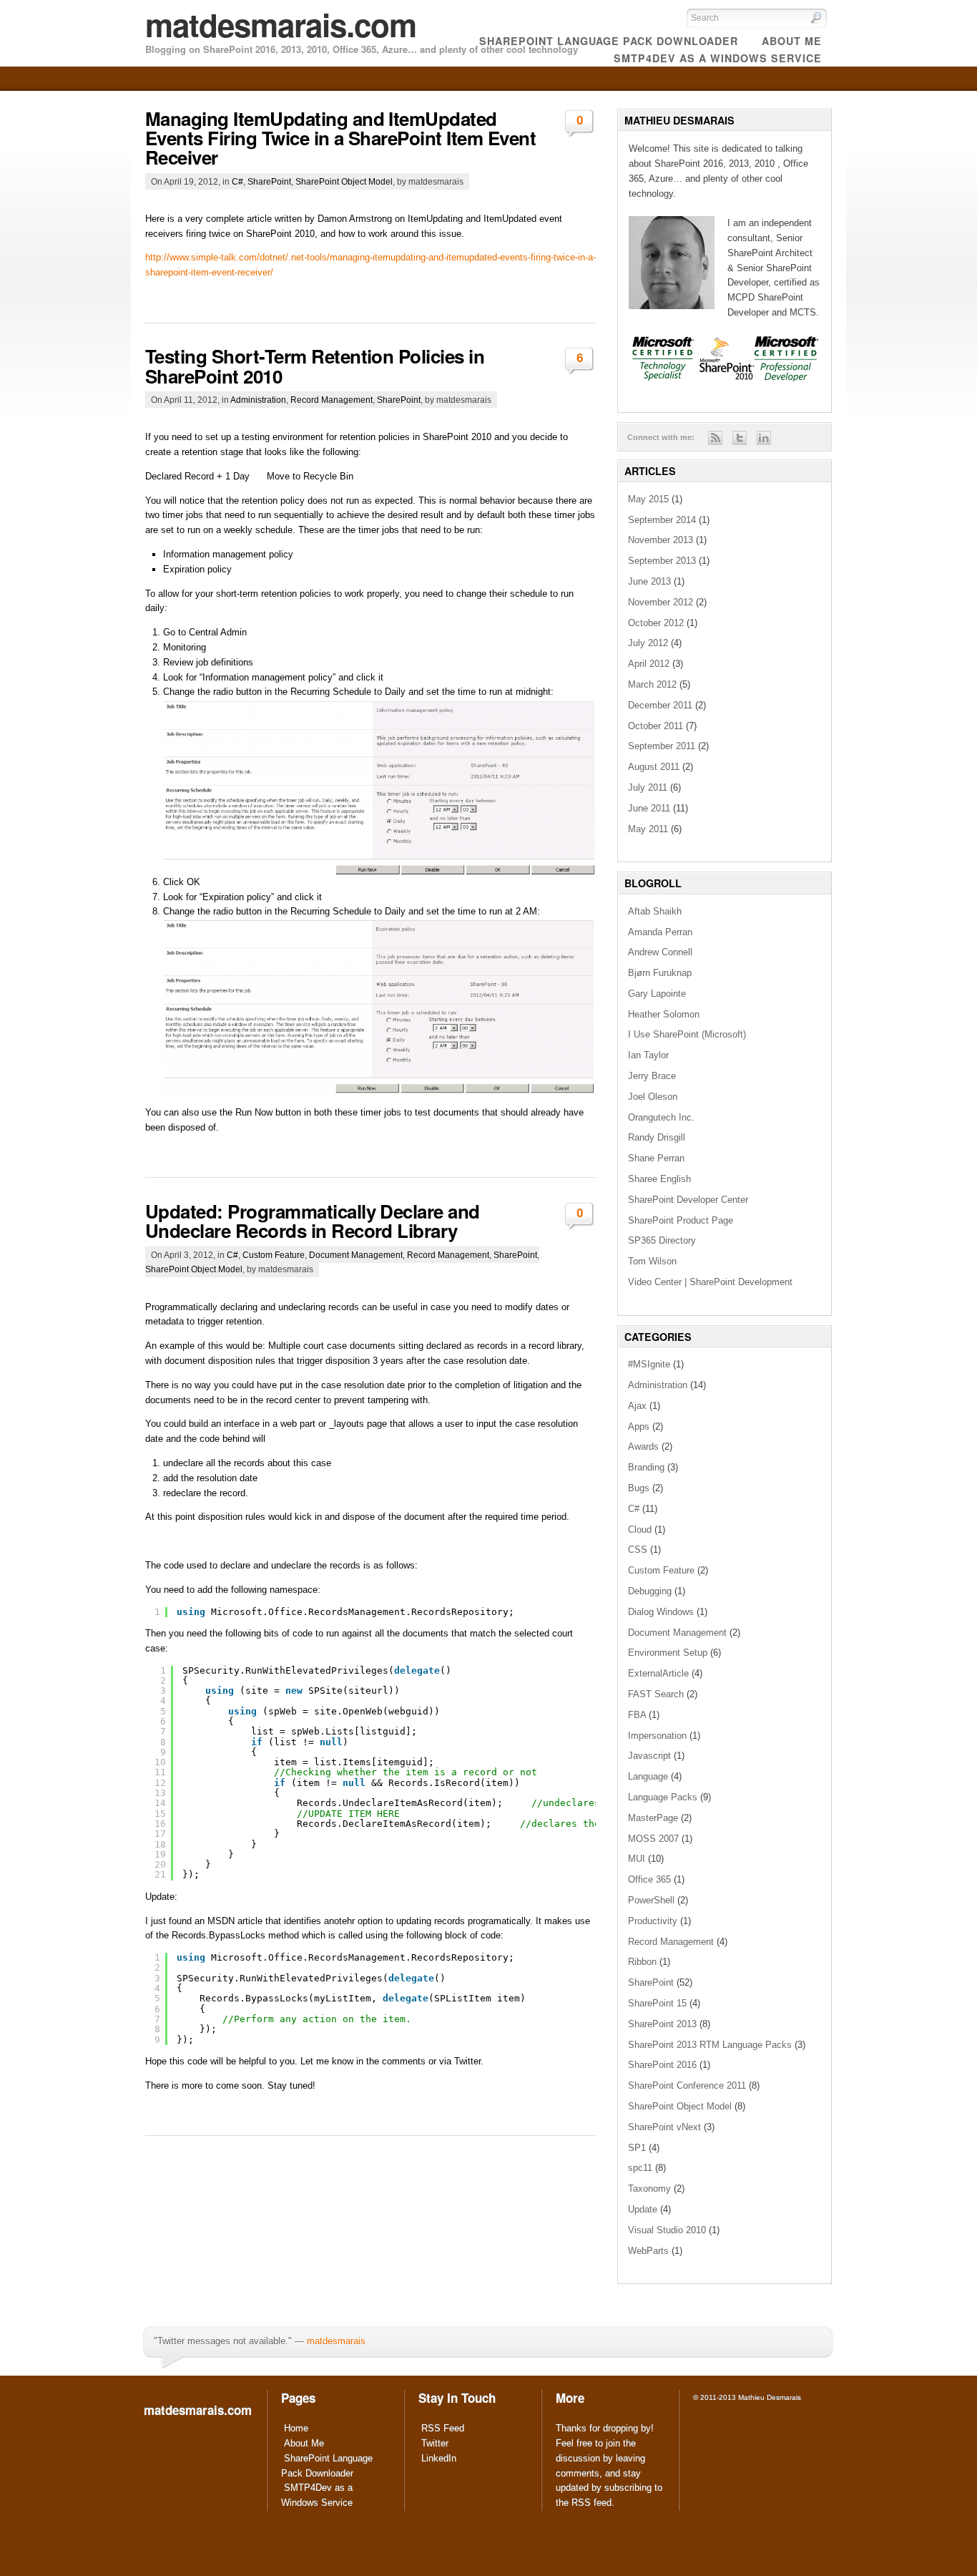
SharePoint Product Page (681, 1220)
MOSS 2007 (653, 1839)
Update (643, 2209)
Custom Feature (274, 1255)
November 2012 (661, 602)
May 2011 (648, 829)
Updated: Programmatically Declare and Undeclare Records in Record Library (313, 1221)
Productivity (653, 1921)
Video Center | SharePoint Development (710, 1282)
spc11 (640, 2168)
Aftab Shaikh (655, 911)
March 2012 (652, 684)
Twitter (435, 2443)
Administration (258, 400)
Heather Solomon (664, 1014)
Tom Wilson (652, 1261)
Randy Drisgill (657, 1137)
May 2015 (648, 499)
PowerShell (651, 1900)
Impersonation (657, 1736)
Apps (639, 1426)
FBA (637, 1715)
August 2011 (654, 767)
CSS (638, 1550)
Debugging (650, 1591)
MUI (637, 1859)
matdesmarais (336, 2341)
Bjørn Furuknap (660, 973)
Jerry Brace (652, 1076)
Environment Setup (668, 1653)
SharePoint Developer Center (688, 1200)
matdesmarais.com (281, 24)
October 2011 (656, 726)
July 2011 (648, 787)
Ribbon (642, 1962)
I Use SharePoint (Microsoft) (687, 1034)
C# (237, 181)
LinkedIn (439, 2458)
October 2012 (656, 623)
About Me (304, 2443)
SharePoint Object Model (344, 181)
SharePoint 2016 (662, 2065)
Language (648, 1776)
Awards (643, 1446)
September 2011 (662, 746)
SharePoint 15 (657, 2003)
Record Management (332, 400)
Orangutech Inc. (661, 1117)
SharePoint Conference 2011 (687, 2085)
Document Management (356, 1255)
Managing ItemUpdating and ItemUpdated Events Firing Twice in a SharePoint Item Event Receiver (340, 138)
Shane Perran (656, 1158)
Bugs (639, 1488)
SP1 (637, 2148)
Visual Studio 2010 (667, 2230)
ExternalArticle (658, 1673)
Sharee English (659, 1179)
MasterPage (653, 1818)
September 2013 (662, 561)
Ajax (637, 1406)
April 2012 (649, 664)
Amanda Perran (660, 932)
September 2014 (662, 520)
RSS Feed (443, 2428)
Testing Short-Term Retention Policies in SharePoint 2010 (315, 366)
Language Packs (663, 1797)
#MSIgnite (649, 1364)
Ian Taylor (648, 1055)
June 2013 (649, 581)
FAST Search (656, 1694)
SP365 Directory (662, 1240)
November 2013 (661, 540)
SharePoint (269, 181)
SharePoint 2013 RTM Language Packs (710, 2045)
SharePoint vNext (664, 2127)
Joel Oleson (653, 1097)
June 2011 (649, 808)
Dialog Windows (661, 1612)
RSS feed (591, 2503)
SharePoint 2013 (662, 2024)
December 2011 (660, 705)
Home (296, 2428)
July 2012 (648, 643)
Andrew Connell (660, 952)
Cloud (640, 1529)
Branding (646, 1467)
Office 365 (649, 1879)
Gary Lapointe (657, 994)
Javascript (649, 1756)
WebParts (648, 2251)
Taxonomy (649, 2189)
